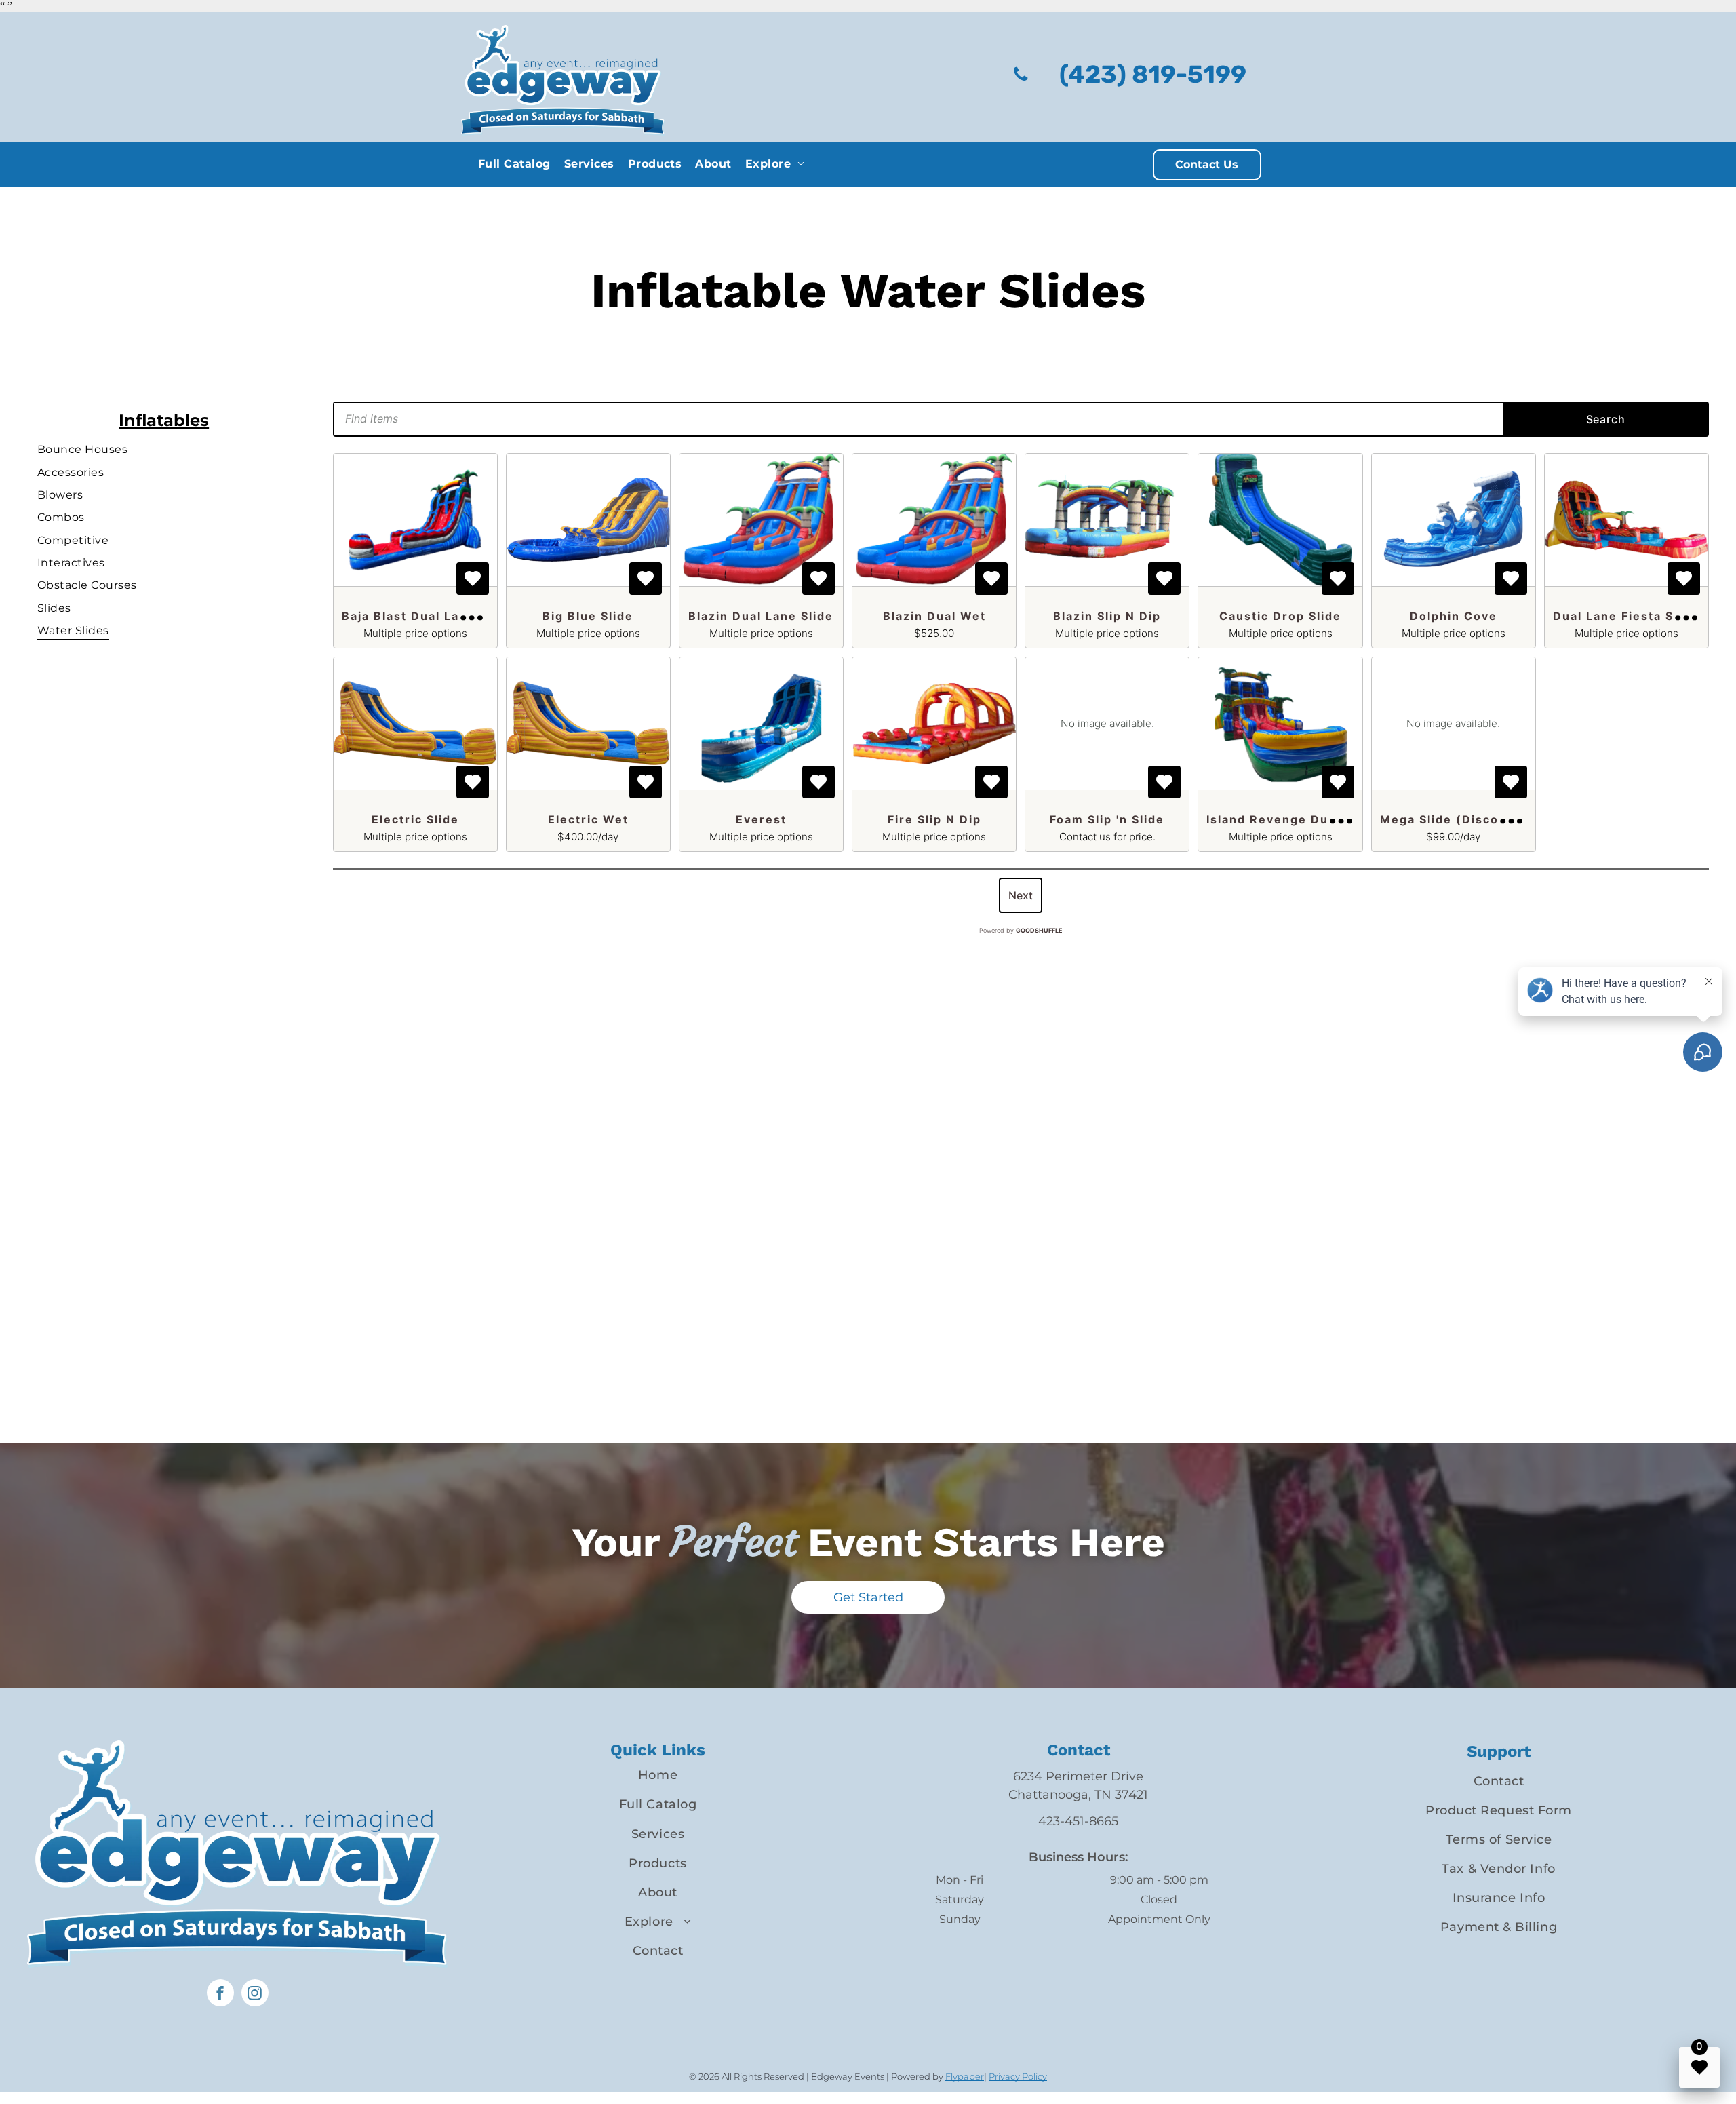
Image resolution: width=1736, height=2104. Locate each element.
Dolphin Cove (1454, 616)
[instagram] (255, 1994)
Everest (761, 819)
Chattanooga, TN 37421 (1078, 1795)
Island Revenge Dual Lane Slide (1309, 819)
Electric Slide (415, 819)
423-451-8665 (1078, 1821)
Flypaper (965, 2076)
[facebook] (220, 1994)
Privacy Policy (1018, 2076)
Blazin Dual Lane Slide (761, 616)
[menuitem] (514, 164)
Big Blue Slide (588, 616)
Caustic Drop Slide (1280, 616)
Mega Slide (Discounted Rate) (1478, 819)
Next (1021, 895)
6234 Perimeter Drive (1078, 1776)
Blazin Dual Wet (934, 616)
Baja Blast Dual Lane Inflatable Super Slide (481, 616)
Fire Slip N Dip (934, 819)
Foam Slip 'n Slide (1107, 819)
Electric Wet (588, 819)
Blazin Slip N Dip (1107, 616)
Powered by (1021, 930)
